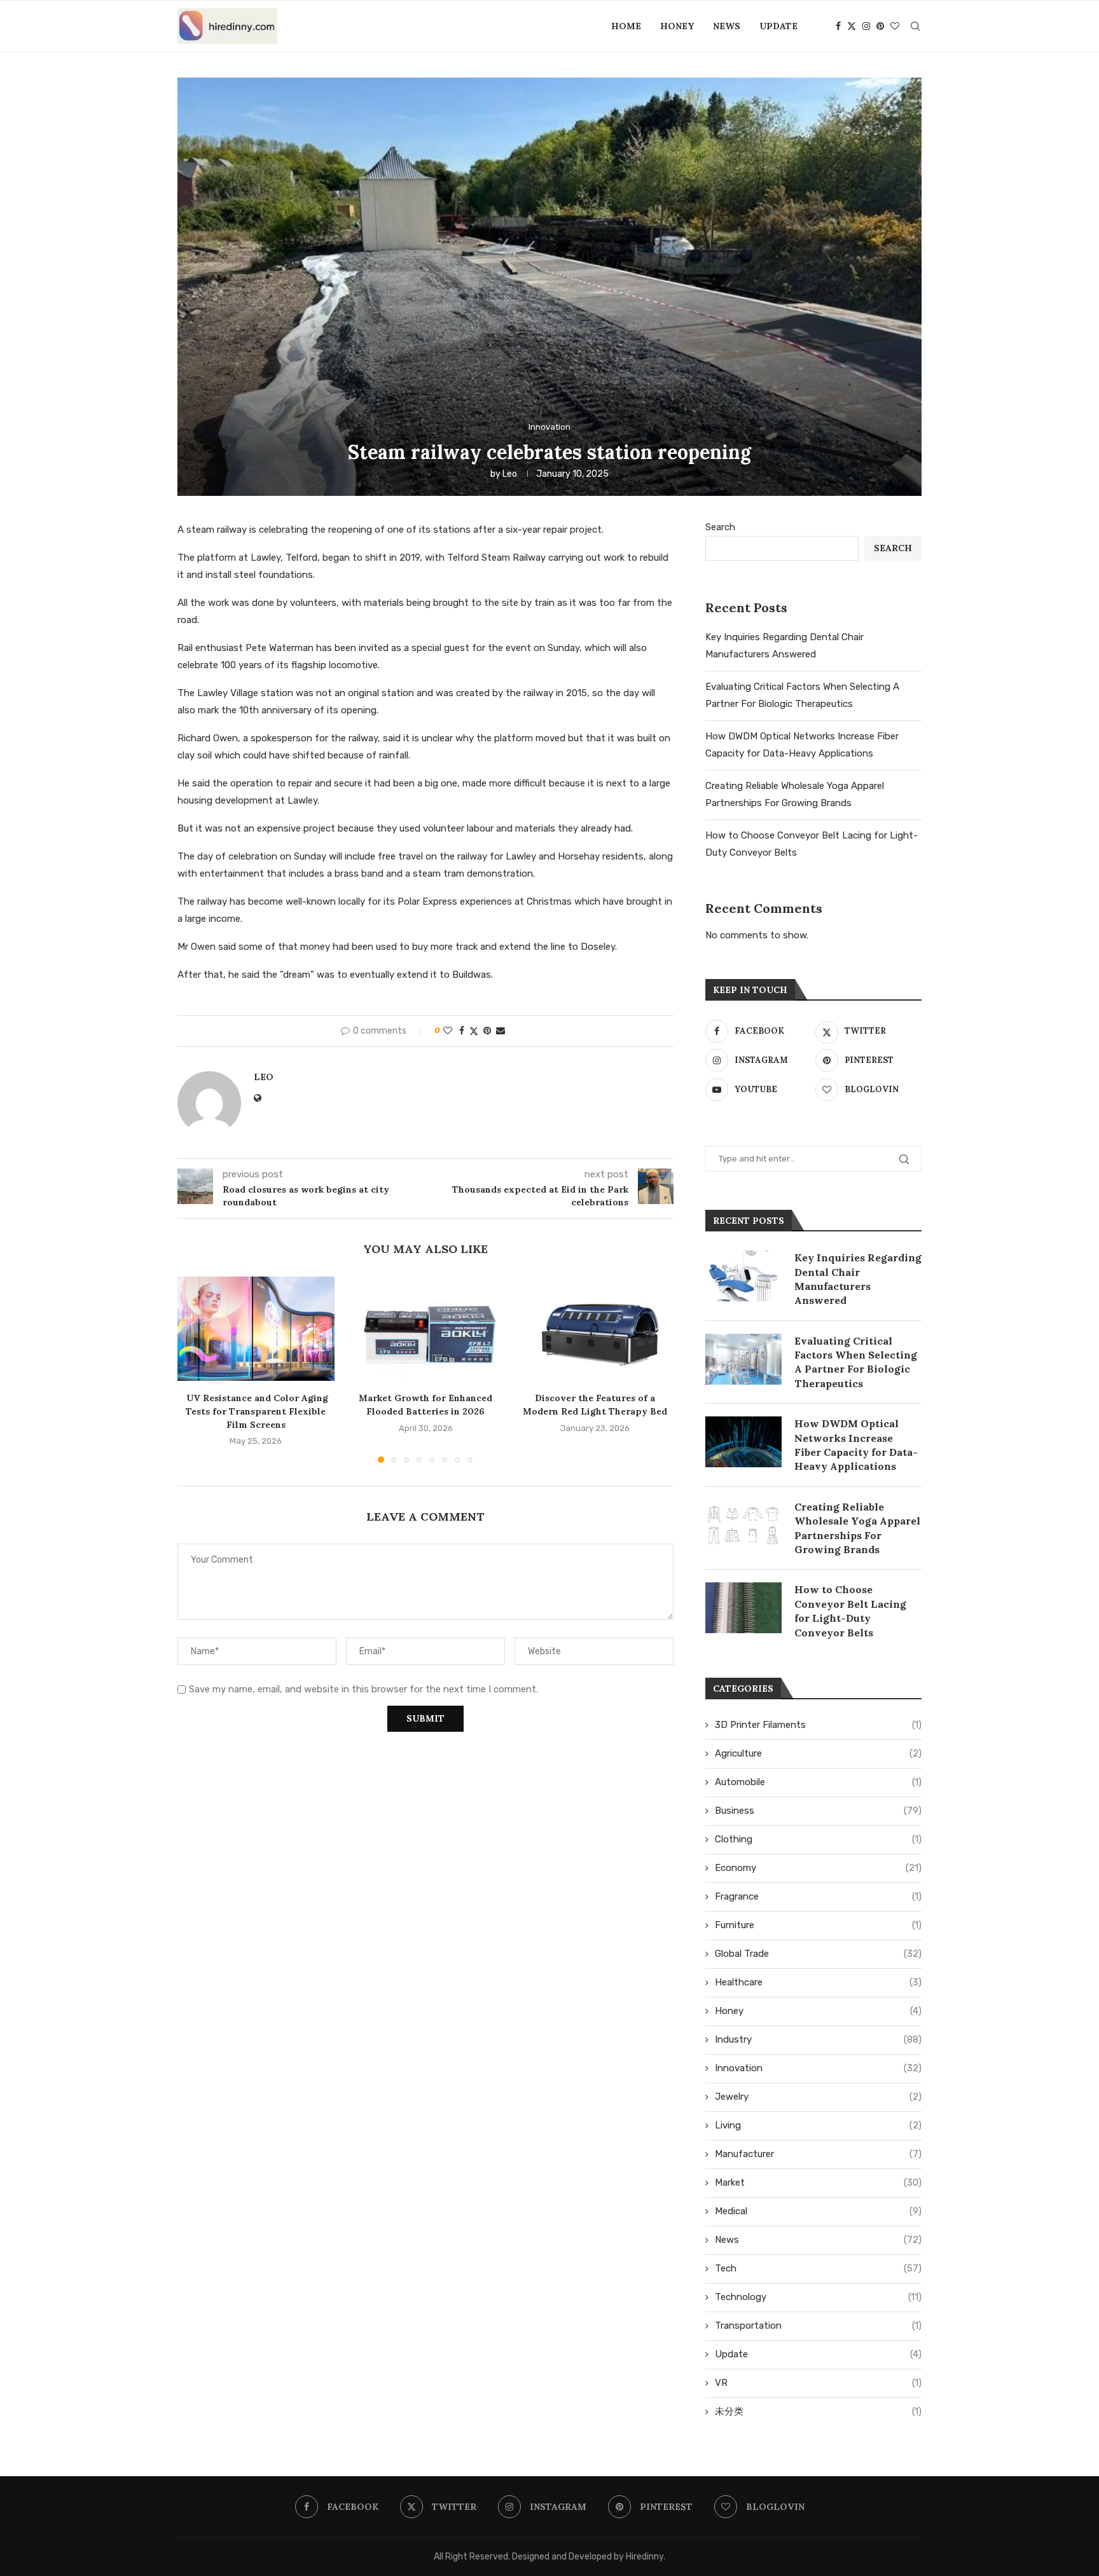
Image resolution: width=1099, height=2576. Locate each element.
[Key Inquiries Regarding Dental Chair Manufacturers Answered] (743, 1276)
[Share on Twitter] (474, 1031)
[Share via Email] (501, 1031)
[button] (195, 1369)
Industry (818, 2039)
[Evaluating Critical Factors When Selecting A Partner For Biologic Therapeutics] (743, 1359)
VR (818, 2383)
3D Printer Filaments (818, 1725)
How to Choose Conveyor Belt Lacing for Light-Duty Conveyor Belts (850, 1611)
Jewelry (818, 2097)
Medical (818, 2211)
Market (818, 2182)
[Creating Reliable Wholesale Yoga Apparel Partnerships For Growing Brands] (743, 1525)
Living (818, 2125)
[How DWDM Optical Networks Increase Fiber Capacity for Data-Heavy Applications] (743, 1442)
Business (818, 1811)
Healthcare (818, 1982)
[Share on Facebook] (462, 1031)
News (727, 26)
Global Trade (818, 1954)
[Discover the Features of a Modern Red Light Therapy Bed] (595, 1329)
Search (720, 527)
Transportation (818, 2326)
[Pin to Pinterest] (487, 1031)
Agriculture (818, 1753)
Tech (818, 2268)
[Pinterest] (880, 26)
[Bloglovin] (895, 26)
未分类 (818, 2411)
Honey (677, 26)
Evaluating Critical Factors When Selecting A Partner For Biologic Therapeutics (856, 1362)
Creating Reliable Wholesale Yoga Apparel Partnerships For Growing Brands (857, 1528)
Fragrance (818, 1896)
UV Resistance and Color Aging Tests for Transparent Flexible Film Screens (256, 1411)
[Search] (915, 26)
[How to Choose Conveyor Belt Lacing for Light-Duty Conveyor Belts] (743, 1608)
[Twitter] (852, 26)
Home (626, 26)
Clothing (818, 1839)
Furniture (818, 1925)
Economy (818, 1868)
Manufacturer (818, 2154)
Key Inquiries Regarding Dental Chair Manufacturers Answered (858, 1279)
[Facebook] (838, 26)
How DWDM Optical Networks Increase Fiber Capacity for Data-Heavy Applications (856, 1445)
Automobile (818, 1782)
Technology (818, 2297)
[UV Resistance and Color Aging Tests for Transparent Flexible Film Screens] (256, 1329)
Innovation (818, 2068)
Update (778, 26)
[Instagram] (866, 26)
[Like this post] (448, 1031)
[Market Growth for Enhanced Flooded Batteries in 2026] (426, 1329)
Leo (510, 474)
